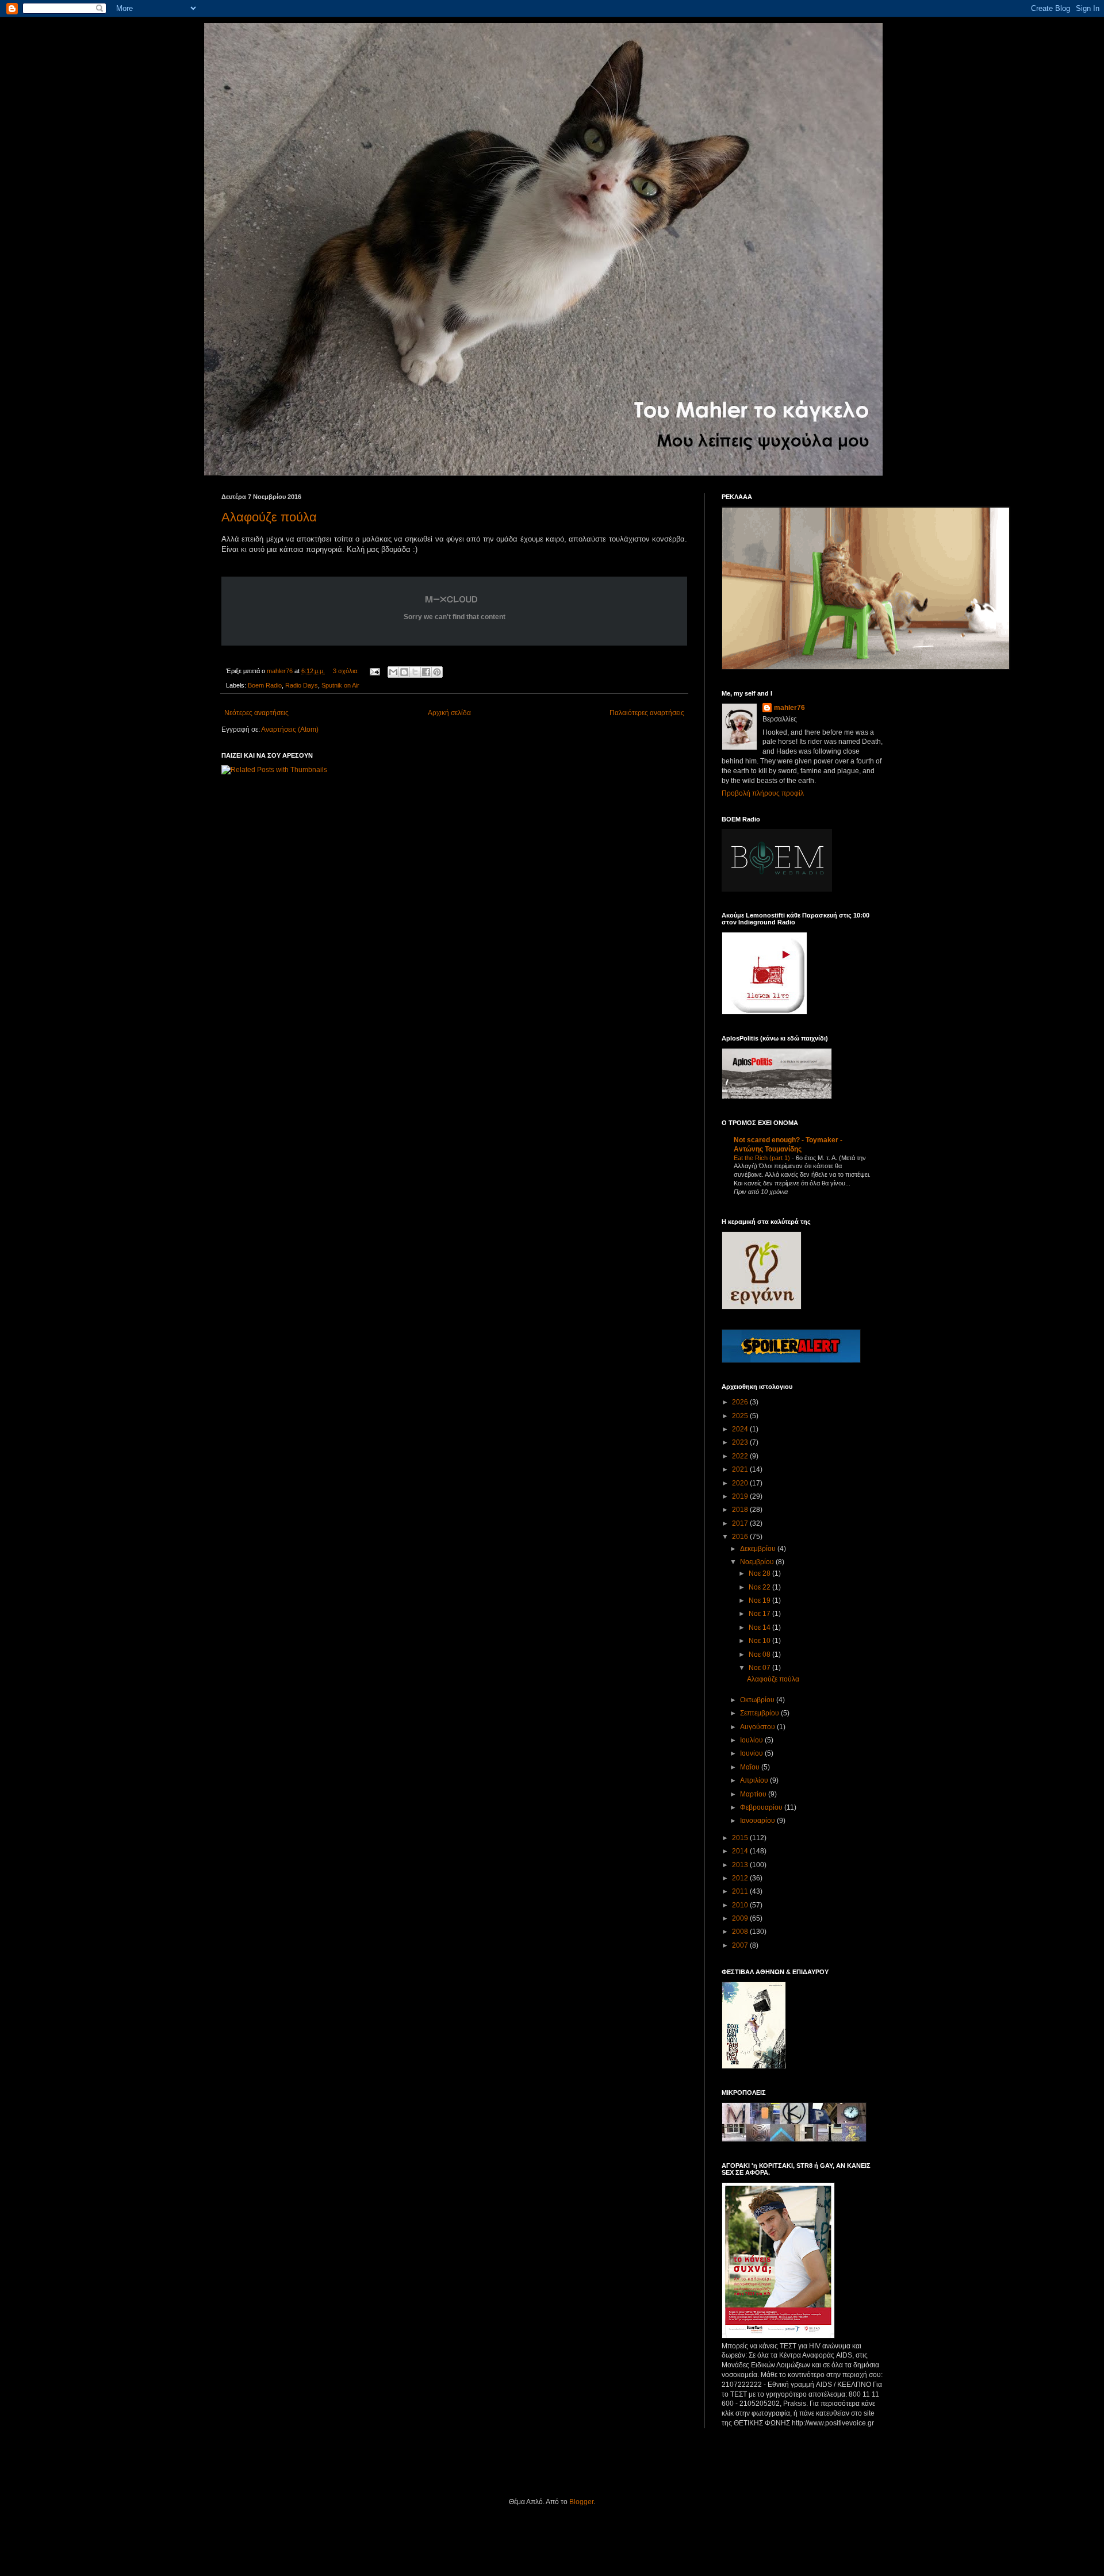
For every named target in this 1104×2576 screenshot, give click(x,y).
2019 (741, 1496)
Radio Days (302, 685)
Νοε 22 (760, 1587)
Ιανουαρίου (758, 1821)
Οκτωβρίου (758, 1700)
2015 (741, 1838)
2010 (741, 1905)
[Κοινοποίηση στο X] (415, 672)
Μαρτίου (754, 1794)
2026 (741, 1402)
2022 (741, 1456)
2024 (741, 1429)
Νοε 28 (760, 1573)
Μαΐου (751, 1767)
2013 (741, 1865)
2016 (741, 1537)
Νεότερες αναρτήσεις (256, 713)
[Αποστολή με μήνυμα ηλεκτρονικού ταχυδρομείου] (393, 672)
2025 (741, 1416)
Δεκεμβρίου (759, 1549)
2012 (741, 1878)
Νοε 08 (760, 1654)
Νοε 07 (760, 1668)
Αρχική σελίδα (449, 713)
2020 (741, 1483)
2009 (741, 1918)
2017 (741, 1523)
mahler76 (789, 708)
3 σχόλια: (347, 671)
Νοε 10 (760, 1641)
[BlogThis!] (404, 672)
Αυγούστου (758, 1727)
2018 (741, 1510)
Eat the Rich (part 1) (763, 1158)
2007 (741, 1945)
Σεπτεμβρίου (760, 1713)
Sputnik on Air (340, 685)
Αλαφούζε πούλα (269, 517)
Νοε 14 (760, 1627)
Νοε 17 (760, 1614)
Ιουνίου (752, 1753)
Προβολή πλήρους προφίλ (763, 793)
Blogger (581, 2502)
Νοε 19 (760, 1600)
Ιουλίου (752, 1740)
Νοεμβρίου (758, 1562)
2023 (741, 1442)
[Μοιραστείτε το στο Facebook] (426, 672)
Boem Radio (265, 685)
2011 (741, 1891)
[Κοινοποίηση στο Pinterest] (437, 672)
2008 (741, 1932)
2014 (741, 1851)
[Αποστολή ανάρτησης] (374, 671)
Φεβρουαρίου (762, 1807)
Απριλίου (755, 1780)
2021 (741, 1469)
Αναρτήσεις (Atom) (290, 730)
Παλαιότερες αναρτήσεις (647, 713)
